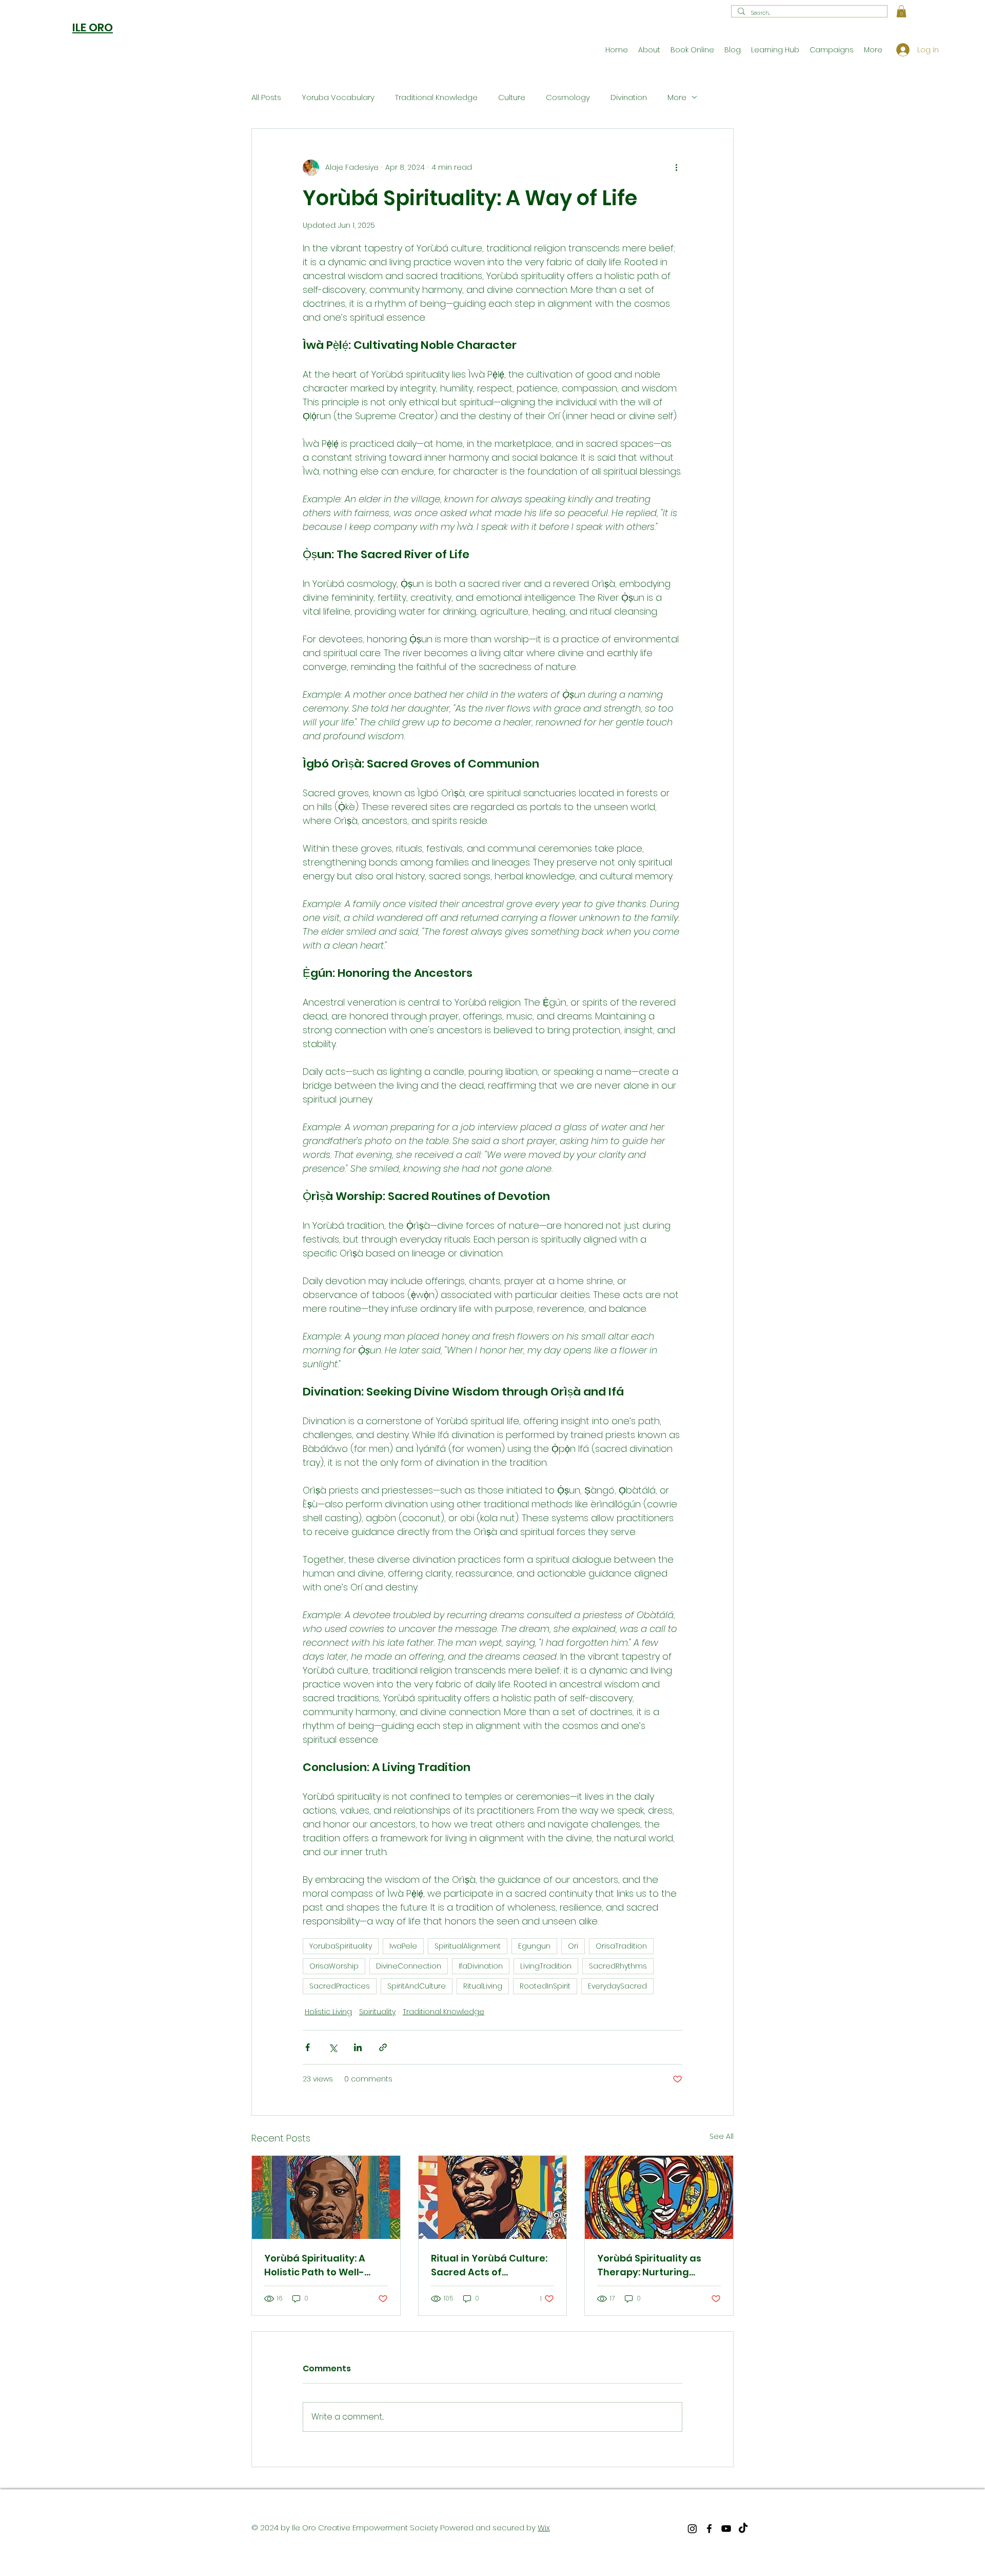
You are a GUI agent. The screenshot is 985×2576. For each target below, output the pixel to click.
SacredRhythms (618, 1966)
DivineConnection (409, 1966)
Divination (629, 97)
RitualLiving (483, 1986)
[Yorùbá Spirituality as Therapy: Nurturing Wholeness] (659, 2197)
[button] (901, 11)
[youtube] (726, 2529)
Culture (512, 97)
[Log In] (899, 50)
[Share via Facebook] (308, 2047)
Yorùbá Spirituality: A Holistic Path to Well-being (315, 2265)
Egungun (534, 1946)
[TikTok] (743, 2529)
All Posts (266, 97)
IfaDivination (481, 1966)
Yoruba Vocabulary (338, 97)
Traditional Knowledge (436, 97)
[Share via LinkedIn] (358, 2047)
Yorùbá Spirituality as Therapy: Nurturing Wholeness (649, 2265)
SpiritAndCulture (417, 1986)
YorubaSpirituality (341, 1946)
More (677, 97)
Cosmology (568, 97)
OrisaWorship (334, 1966)
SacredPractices (340, 1986)
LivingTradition (546, 1966)
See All (722, 2136)
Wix (544, 2528)
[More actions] (676, 168)
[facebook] (709, 2529)
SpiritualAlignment (468, 1946)
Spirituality (377, 2012)
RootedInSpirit (545, 1986)
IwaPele (403, 1946)
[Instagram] (692, 2529)
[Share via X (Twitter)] (333, 2047)
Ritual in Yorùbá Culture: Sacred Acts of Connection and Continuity (489, 2265)
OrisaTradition (621, 1946)
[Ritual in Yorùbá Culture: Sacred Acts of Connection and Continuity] (493, 2197)
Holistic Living (328, 2012)
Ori (573, 1946)
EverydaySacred (617, 1986)
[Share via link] (383, 2047)
